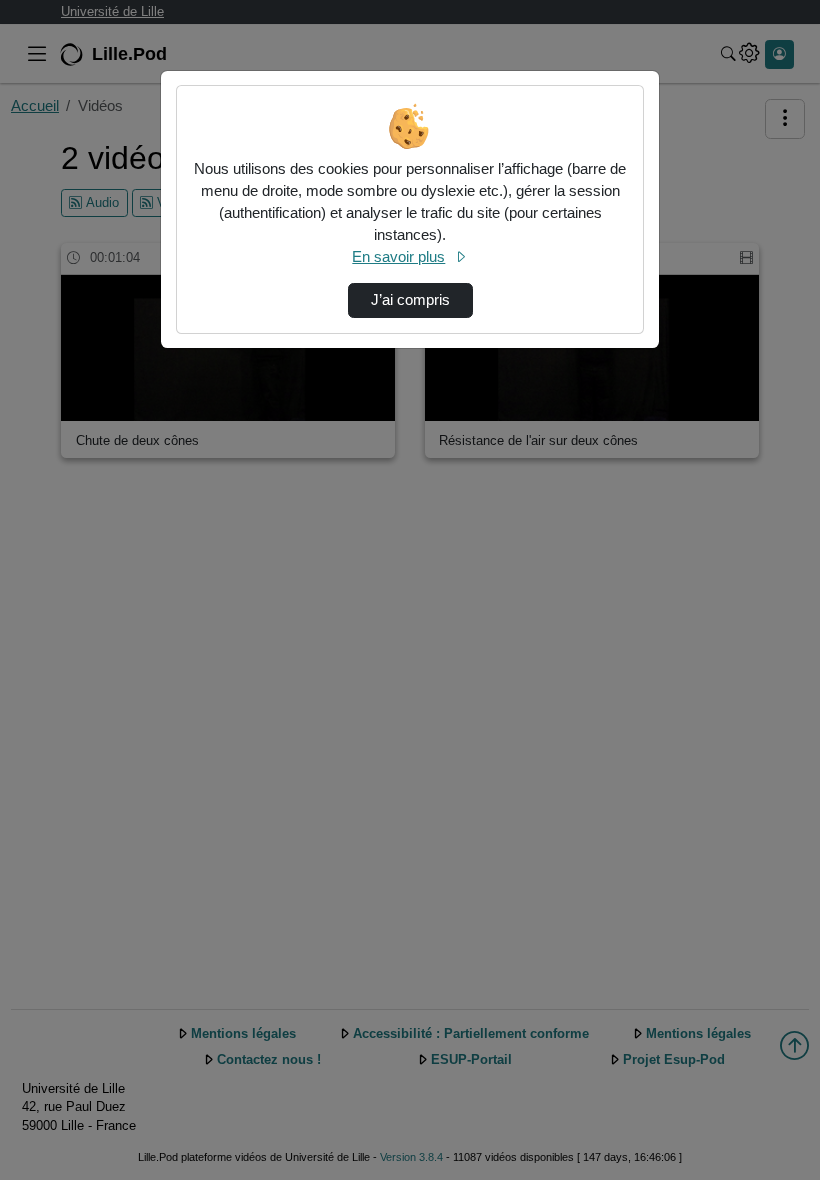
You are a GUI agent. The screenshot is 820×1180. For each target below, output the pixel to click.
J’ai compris (410, 300)
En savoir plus (398, 257)
